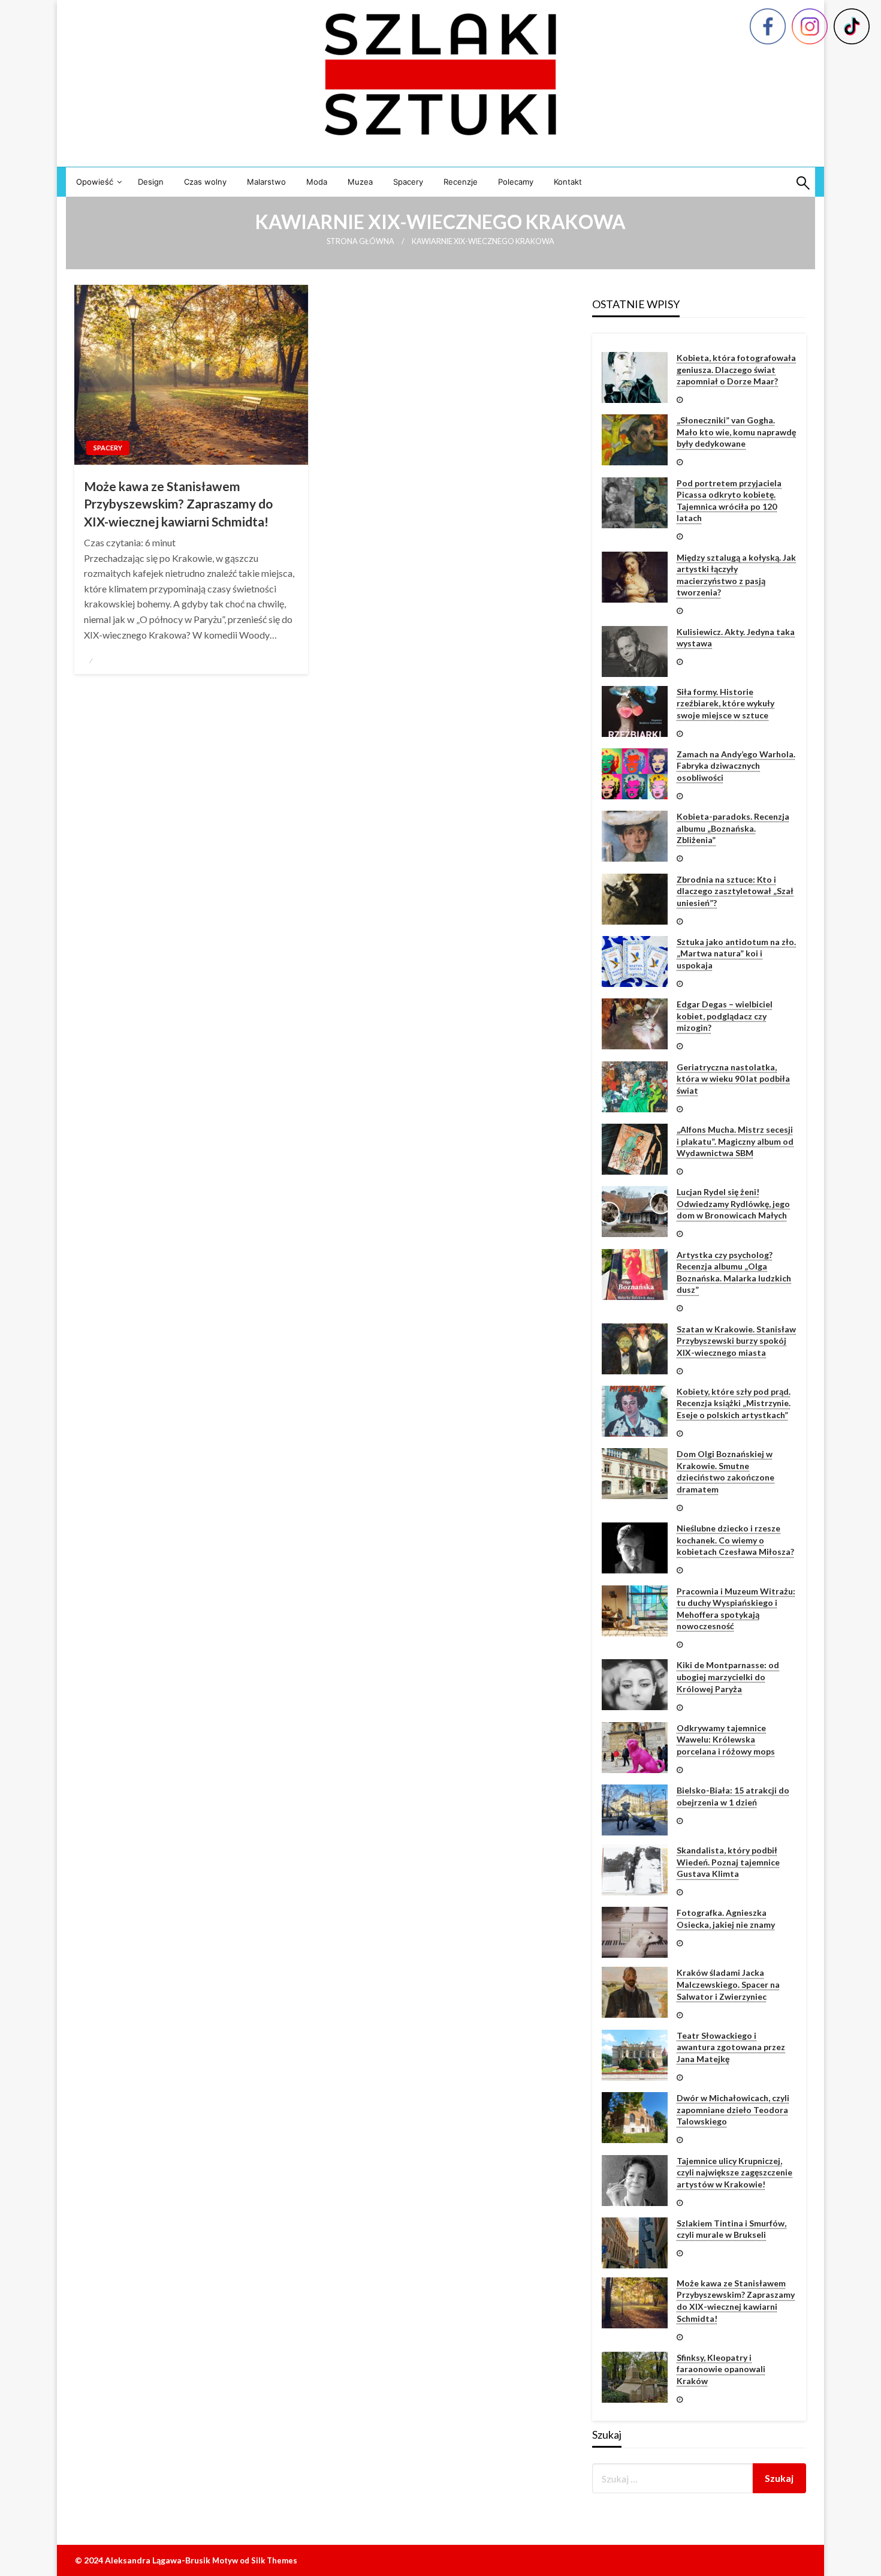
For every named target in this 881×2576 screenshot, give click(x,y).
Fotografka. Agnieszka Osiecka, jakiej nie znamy (726, 1919)
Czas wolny (205, 182)
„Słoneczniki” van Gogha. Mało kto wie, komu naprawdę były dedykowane (736, 432)
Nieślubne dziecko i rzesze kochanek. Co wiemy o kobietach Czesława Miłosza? (735, 1540)
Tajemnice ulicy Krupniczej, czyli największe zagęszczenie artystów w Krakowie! (734, 2172)
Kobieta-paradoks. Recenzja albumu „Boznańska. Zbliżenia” (733, 828)
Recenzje (461, 182)
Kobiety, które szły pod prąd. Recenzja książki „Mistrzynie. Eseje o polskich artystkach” (734, 1403)
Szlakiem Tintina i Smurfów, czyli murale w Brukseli (731, 2229)
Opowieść (95, 182)
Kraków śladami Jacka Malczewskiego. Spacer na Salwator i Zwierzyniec (728, 1984)
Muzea (360, 182)
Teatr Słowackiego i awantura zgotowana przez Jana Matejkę (731, 2047)
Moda (317, 182)
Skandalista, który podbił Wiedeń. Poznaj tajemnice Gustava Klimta (728, 1862)
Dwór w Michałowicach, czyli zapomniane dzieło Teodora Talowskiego (733, 2109)
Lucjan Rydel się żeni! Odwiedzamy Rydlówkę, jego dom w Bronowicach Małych (733, 1203)
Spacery (408, 182)
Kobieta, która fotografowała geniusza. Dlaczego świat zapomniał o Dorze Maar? (736, 369)
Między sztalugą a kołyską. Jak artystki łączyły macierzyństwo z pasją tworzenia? (736, 575)
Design (151, 182)
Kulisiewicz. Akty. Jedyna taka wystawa (736, 638)
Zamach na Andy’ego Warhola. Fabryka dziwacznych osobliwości (736, 766)
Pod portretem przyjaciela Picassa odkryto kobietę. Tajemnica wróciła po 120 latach (729, 501)
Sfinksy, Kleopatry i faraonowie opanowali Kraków (721, 2369)
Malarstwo (266, 182)
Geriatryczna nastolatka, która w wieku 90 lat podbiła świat (733, 1079)
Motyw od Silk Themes (255, 2560)
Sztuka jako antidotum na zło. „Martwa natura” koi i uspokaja (736, 953)
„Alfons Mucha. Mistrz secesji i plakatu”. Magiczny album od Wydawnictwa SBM (735, 1141)
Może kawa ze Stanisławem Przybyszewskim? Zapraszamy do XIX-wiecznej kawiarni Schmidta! (178, 504)
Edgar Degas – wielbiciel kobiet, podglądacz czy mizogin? (725, 1016)
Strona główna (360, 241)
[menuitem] (97, 182)
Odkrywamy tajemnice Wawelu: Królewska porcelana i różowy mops (726, 1740)
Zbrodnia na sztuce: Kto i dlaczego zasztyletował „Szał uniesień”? (735, 891)
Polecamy (516, 182)
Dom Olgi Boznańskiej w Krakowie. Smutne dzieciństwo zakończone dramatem (725, 1471)
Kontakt (568, 182)
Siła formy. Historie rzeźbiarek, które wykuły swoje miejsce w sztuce (725, 703)
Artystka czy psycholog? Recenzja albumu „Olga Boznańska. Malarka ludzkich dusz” (734, 1272)
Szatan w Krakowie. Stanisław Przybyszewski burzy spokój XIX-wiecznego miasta (736, 1341)
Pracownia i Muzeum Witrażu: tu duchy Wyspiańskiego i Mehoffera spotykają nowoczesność (736, 1609)
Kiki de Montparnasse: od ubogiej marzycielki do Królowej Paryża (728, 1677)
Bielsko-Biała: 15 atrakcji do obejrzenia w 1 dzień (733, 1796)
